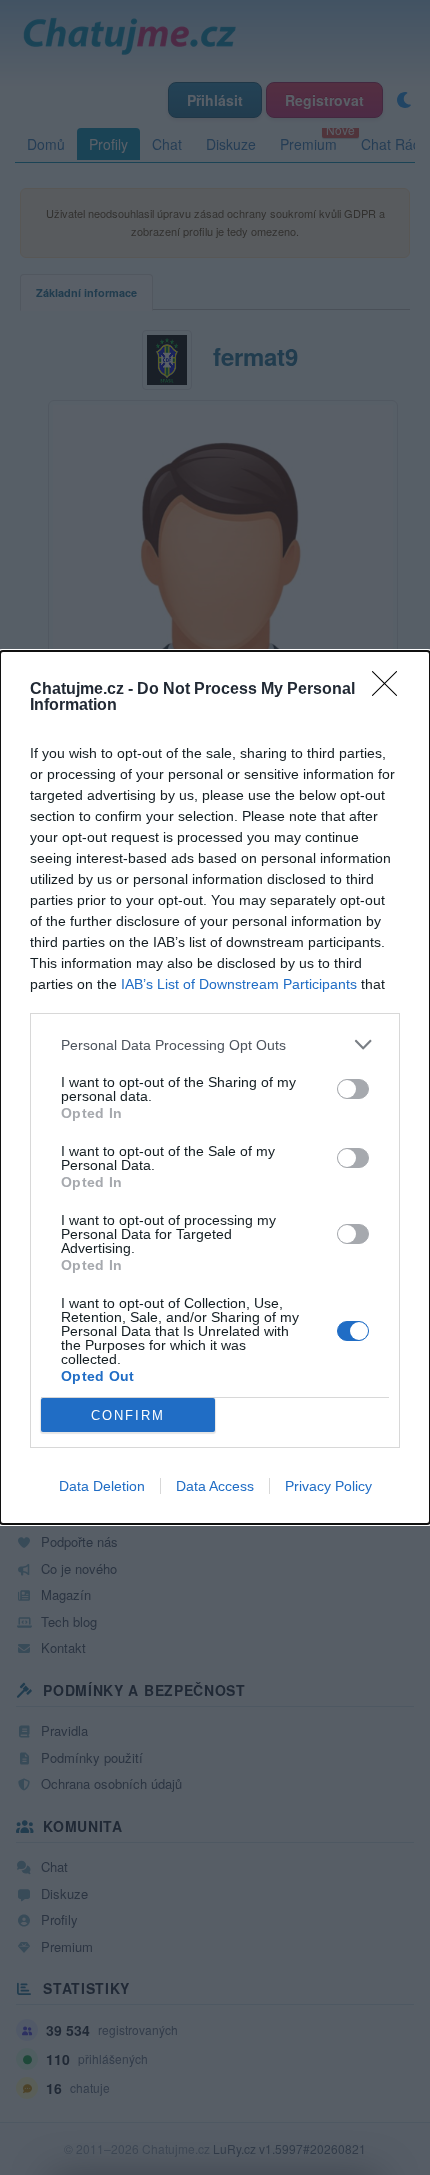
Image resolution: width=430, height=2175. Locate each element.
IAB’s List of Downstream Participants (239, 984)
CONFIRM (128, 1415)
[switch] (353, 1089)
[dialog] (215, 1087)
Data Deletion (102, 1486)
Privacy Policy (328, 1486)
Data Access (215, 1486)
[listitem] (215, 1044)
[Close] (391, 690)
